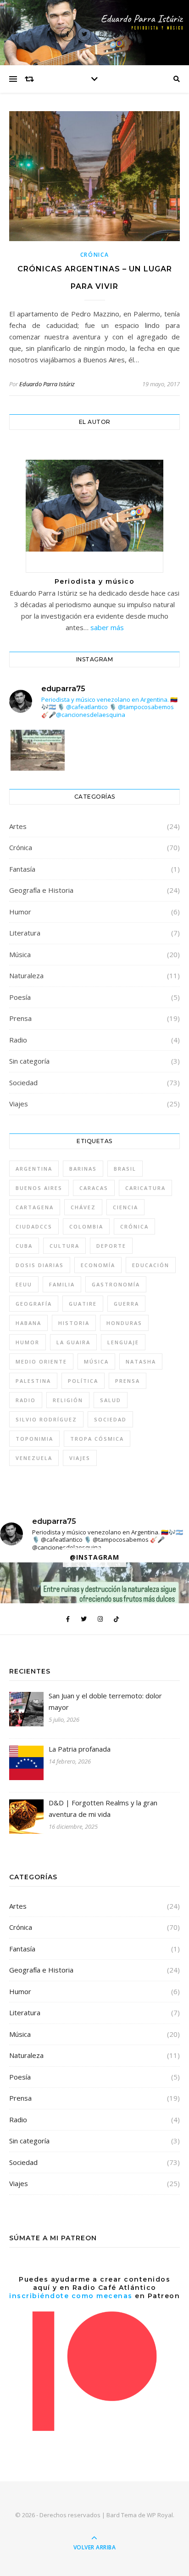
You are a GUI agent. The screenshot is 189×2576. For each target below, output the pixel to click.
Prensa (20, 1018)
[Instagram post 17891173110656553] (38, 766)
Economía (98, 1265)
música (96, 1361)
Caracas (94, 1188)
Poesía (20, 997)
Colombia (86, 1226)
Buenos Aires (39, 1188)
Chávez (83, 1207)
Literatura (25, 933)
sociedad (110, 1419)
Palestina (33, 1381)
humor (28, 1342)
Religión (68, 1400)
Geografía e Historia (41, 890)
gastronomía (116, 1284)
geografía (34, 1304)
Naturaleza (26, 975)
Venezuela (34, 1458)
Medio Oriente (41, 1361)
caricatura (145, 1188)
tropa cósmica (97, 1439)
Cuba (24, 1246)
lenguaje (123, 1342)
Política (83, 1381)
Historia (74, 1323)
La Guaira (73, 1342)
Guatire (83, 1304)
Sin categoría (29, 1061)
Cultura (64, 1246)
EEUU (24, 1284)
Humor (20, 912)
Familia (62, 1284)
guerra (126, 1304)
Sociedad (23, 1082)
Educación (151, 1265)
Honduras (124, 1323)
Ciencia (125, 1207)
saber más (107, 627)
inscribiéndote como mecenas (71, 2296)
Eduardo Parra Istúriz (47, 384)
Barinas (83, 1169)
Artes (18, 826)
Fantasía (22, 869)
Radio (18, 1040)
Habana (28, 1323)
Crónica (95, 255)
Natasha (141, 1361)
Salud (111, 1400)
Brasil (125, 1169)
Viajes (19, 1104)
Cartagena (35, 1207)
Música (20, 954)
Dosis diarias (40, 1265)
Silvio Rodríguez (46, 1419)
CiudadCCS (34, 1226)
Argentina (34, 1169)
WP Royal (160, 2515)
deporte (111, 1246)
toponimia (34, 1439)
